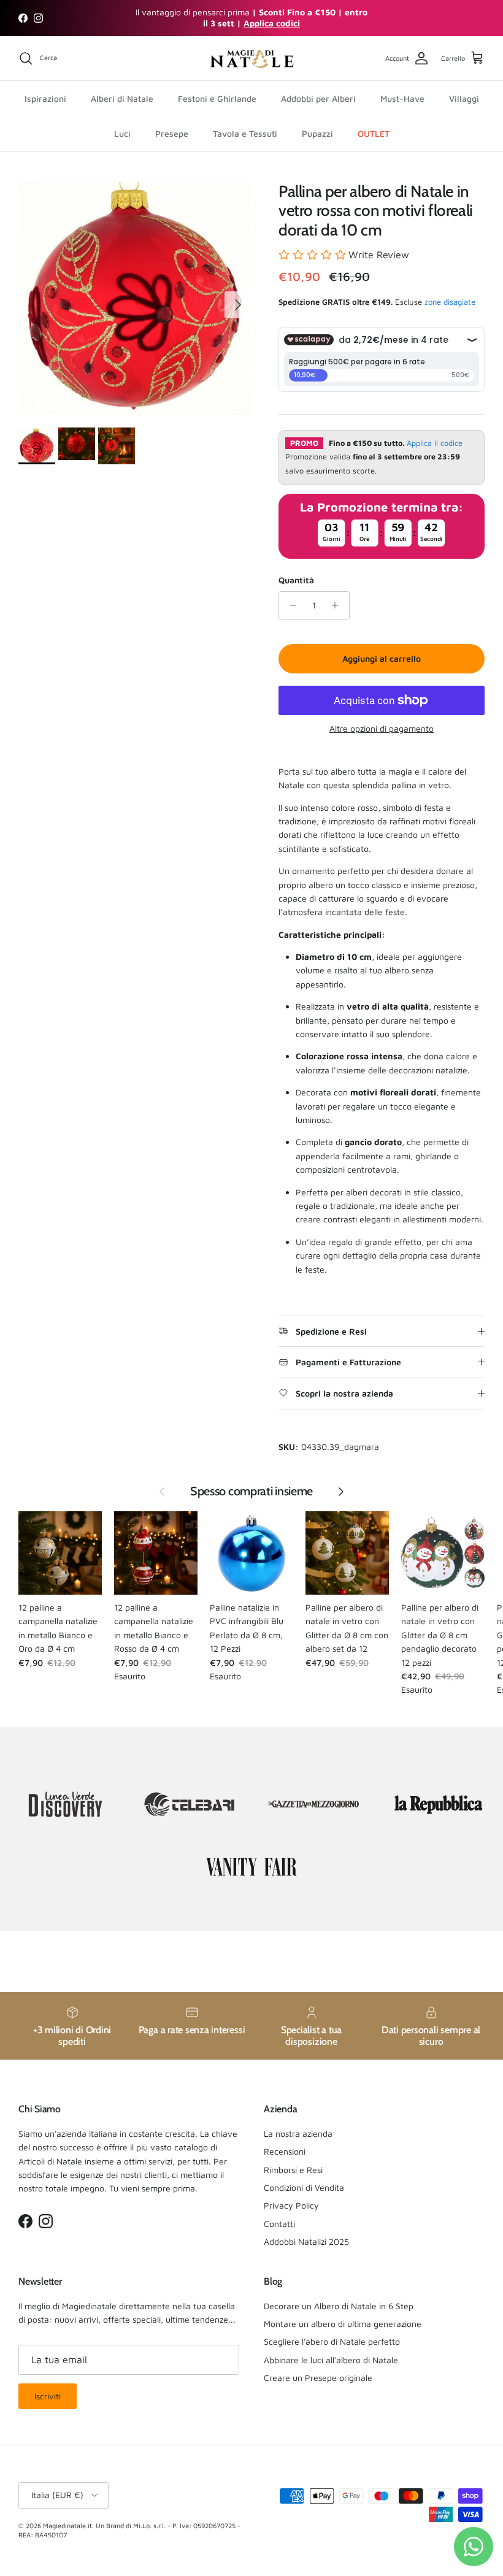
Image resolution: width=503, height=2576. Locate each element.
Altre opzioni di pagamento (382, 729)
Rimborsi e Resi (293, 2170)
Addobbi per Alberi (318, 98)
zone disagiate (450, 302)
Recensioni (285, 2151)
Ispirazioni (45, 98)
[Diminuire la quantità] (290, 605)
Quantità (296, 580)
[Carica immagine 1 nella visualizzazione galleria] (135, 299)
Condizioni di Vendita (304, 2187)
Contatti (279, 2224)
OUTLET (374, 133)
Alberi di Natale (122, 98)
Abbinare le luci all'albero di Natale (331, 2360)
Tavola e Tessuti (245, 133)
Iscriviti (48, 2396)
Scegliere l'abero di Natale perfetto (332, 2341)
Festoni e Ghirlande (217, 98)
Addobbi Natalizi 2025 (306, 2241)
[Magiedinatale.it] (251, 59)
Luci (122, 133)
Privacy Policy (291, 2205)
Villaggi (464, 98)
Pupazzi (317, 133)
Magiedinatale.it (67, 2525)
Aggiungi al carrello (382, 658)
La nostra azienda (298, 2133)
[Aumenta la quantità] (338, 605)
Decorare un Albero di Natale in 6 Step (339, 2306)
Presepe (172, 133)
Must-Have (402, 98)
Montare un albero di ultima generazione (343, 2324)
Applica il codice (435, 443)
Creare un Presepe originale (318, 2378)
